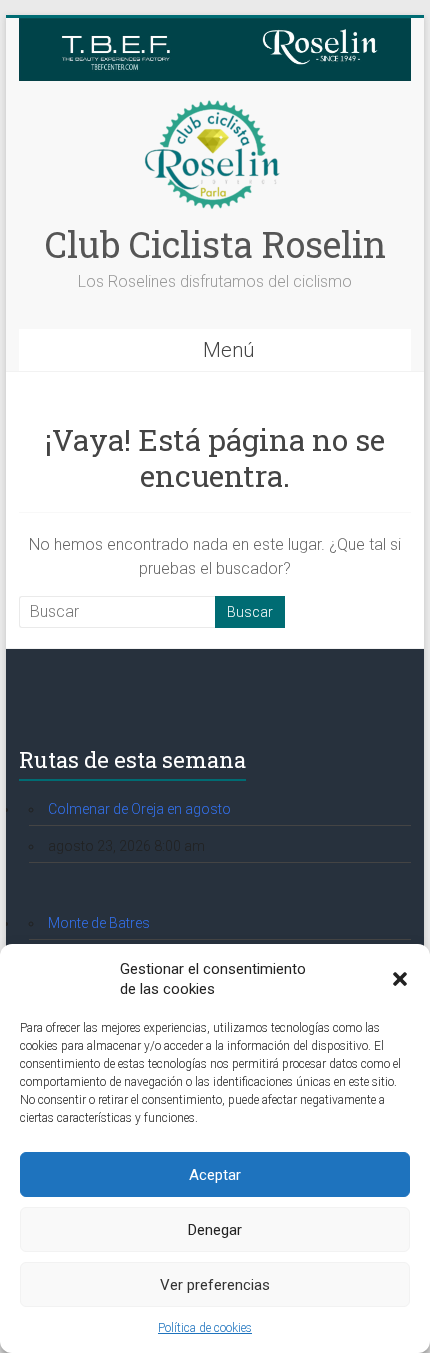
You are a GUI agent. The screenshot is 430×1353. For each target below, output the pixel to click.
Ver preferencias (215, 1285)
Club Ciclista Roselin (215, 244)
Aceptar (215, 1175)
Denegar (215, 1230)
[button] (400, 979)
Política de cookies (205, 1328)
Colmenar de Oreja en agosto (139, 809)
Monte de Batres (99, 923)
